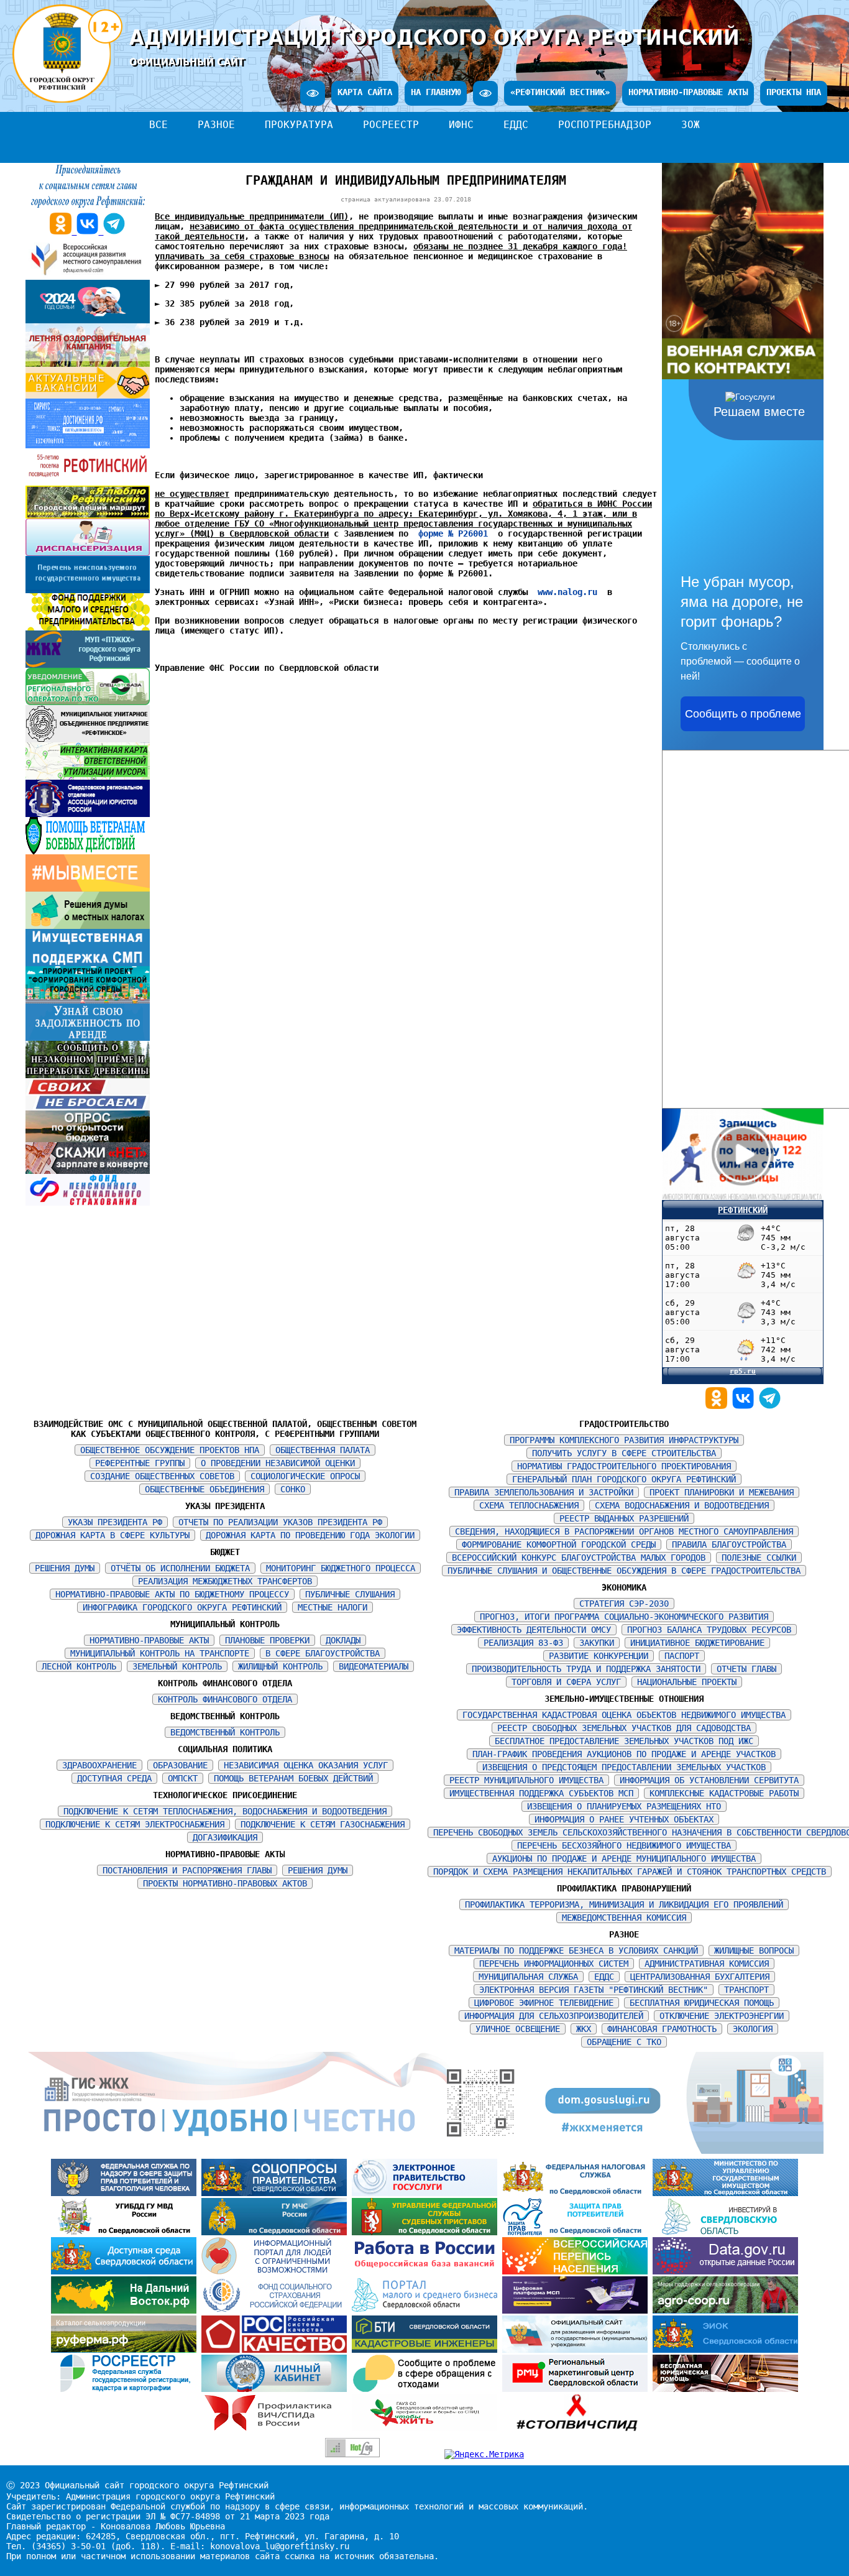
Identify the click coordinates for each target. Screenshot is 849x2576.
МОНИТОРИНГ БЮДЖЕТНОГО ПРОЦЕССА (341, 1568)
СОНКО (293, 1489)
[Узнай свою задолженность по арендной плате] (88, 1038)
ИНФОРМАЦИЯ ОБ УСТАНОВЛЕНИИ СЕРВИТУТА (709, 1780)
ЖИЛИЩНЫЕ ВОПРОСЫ (754, 1950)
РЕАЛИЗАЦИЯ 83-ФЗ (523, 1643)
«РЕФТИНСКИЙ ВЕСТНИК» (560, 92)
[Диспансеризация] (88, 553)
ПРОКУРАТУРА (299, 125)
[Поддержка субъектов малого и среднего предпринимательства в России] (577, 2311)
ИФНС (461, 125)
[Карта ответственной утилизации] (88, 777)
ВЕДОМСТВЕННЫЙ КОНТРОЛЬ (225, 1732)
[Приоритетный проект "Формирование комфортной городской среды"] (88, 1000)
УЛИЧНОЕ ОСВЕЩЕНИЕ (518, 2029)
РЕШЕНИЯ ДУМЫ (65, 1568)
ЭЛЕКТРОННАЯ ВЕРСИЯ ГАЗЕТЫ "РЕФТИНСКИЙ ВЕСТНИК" (594, 1990)
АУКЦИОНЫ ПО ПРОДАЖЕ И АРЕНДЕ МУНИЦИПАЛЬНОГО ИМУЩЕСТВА (624, 1858)
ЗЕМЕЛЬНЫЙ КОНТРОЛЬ (177, 1666)
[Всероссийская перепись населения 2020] (577, 2271)
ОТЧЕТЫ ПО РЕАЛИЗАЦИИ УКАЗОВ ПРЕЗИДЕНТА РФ (280, 1522)
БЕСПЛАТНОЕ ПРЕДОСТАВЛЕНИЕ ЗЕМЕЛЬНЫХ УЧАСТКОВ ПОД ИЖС (624, 1741)
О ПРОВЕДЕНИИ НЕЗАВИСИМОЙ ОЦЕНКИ (278, 1463)
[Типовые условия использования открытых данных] (725, 2271)
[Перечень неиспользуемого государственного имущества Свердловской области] (88, 590)
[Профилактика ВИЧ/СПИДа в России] (277, 2428)
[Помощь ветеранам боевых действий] (88, 851)
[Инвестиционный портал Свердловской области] (725, 2232)
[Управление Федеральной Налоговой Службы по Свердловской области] (577, 2193)
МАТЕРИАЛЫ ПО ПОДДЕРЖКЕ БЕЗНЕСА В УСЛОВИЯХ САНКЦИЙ (576, 1950)
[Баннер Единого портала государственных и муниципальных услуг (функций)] (427, 2193)
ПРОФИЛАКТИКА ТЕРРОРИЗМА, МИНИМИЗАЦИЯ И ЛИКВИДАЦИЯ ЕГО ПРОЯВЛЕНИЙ (624, 1904)
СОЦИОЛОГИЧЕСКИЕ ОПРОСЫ (305, 1476)
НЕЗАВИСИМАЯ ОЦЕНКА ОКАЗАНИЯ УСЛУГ (306, 1765)
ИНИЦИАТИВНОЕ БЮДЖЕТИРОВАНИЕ (697, 1643)
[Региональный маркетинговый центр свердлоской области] (577, 2389)
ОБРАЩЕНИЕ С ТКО (624, 2042)
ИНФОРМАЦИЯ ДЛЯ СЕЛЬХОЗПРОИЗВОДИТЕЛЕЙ (554, 2016)
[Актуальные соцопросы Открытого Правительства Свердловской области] (277, 2193)
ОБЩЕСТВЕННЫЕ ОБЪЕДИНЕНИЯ (204, 1489)
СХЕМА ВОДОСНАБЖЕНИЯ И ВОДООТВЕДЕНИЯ (682, 1505)
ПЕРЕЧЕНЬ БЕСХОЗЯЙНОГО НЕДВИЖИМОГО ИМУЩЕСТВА (624, 1845)
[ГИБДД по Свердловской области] (126, 2232)
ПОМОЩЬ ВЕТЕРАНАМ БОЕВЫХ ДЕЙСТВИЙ (293, 1778)
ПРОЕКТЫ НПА (794, 92)
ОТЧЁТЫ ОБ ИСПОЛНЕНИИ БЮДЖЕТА (180, 1568)
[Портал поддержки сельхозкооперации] (725, 2311)
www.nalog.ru (567, 592)
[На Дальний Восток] (126, 2311)
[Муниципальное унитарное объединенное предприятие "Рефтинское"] (88, 739)
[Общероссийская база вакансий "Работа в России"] (427, 2271)
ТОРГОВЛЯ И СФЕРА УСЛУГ (566, 1682)
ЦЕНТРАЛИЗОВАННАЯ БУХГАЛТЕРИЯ (700, 1977)
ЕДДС (516, 125)
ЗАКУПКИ (597, 1643)
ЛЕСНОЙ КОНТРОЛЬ (79, 1666)
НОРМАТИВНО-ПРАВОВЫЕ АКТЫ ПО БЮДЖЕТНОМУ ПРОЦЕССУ (172, 1594)
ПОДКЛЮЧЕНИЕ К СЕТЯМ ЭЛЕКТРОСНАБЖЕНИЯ (135, 1824)
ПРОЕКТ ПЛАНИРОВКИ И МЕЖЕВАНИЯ (722, 1492)
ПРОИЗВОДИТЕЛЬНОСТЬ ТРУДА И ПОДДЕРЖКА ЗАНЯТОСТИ (586, 1669)
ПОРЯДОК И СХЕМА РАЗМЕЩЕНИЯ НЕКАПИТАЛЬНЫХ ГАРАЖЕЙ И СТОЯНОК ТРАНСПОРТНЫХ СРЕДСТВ (630, 1872)
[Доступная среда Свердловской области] (126, 2271)
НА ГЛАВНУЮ (436, 92)
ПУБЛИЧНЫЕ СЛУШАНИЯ (350, 1594)
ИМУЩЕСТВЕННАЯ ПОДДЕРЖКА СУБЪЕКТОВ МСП (541, 1793)
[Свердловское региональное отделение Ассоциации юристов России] (88, 814)
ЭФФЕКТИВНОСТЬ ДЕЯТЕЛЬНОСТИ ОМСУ (534, 1630)
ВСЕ (158, 125)
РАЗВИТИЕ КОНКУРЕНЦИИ (599, 1656)
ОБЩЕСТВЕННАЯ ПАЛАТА (323, 1450)
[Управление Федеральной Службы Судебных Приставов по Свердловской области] (427, 2232)
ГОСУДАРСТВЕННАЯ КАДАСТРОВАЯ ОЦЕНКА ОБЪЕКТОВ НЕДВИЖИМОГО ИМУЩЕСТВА (624, 1715)
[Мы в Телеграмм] (770, 1406)
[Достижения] (88, 445)
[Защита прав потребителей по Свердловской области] (577, 2232)
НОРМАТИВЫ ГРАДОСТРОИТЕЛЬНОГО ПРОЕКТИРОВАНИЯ (624, 1466)
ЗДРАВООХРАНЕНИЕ (99, 1765)
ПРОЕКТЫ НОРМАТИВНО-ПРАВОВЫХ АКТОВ (225, 1883)
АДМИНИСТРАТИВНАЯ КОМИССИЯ (707, 1964)
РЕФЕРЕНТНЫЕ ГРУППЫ (140, 1463)
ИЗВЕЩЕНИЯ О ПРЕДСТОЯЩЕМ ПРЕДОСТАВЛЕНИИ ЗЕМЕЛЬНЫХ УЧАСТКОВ (624, 1767)
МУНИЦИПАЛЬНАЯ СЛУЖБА (528, 1977)
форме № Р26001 (453, 533)
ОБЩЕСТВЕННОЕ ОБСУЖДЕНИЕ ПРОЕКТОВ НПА (170, 1450)
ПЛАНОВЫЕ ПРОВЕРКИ (267, 1640)
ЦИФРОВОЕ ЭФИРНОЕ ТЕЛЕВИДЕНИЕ (544, 2003)
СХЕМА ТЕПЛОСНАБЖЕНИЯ (529, 1505)
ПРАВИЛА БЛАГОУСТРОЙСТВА (729, 1544)
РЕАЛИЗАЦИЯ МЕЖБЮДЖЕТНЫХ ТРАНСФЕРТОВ (225, 1581)
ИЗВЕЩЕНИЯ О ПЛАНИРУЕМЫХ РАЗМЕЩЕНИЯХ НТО (624, 1806)
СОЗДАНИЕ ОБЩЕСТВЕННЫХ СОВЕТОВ (162, 1476)
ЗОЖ (691, 125)
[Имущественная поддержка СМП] (88, 963)
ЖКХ (584, 2029)
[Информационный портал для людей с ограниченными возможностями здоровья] (277, 2271)
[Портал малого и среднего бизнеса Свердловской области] (427, 2311)
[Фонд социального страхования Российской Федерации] (277, 2311)
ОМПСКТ (183, 1778)
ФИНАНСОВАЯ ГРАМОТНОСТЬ (662, 2029)
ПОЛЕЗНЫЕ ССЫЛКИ (759, 1558)
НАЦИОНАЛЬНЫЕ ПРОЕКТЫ (687, 1682)
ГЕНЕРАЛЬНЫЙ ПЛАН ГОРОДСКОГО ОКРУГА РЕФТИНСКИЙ (624, 1479)
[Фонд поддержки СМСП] (88, 627)
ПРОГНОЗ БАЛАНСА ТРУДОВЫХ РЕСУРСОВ (709, 1630)
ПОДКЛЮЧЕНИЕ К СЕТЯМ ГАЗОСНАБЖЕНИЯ (323, 1824)
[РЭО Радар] (427, 2389)
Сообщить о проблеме (743, 714)
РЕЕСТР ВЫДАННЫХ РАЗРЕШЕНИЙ (624, 1518)
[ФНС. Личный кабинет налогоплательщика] (277, 2389)
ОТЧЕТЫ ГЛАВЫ (746, 1669)
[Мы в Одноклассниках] (719, 1406)
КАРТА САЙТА (365, 92)
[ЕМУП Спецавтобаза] (88, 702)
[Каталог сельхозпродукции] (126, 2350)
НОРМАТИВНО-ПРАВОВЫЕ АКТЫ (688, 92)
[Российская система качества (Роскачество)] (277, 2350)
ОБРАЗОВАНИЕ (180, 1765)
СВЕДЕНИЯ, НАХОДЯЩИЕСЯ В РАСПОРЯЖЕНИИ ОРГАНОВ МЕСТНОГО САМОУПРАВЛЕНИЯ (624, 1531)
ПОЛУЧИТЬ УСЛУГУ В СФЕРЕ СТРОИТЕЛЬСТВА (624, 1453)
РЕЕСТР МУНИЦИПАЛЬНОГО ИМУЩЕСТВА (526, 1780)
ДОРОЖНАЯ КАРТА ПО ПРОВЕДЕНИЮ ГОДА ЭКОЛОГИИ (310, 1535)
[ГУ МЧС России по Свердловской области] (277, 2232)
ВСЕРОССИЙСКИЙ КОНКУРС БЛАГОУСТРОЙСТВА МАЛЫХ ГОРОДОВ (579, 1558)
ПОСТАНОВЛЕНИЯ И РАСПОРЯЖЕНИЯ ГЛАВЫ (187, 1870)
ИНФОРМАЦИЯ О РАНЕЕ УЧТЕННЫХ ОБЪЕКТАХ (624, 1819)
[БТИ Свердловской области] (427, 2350)
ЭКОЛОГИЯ (753, 2029)
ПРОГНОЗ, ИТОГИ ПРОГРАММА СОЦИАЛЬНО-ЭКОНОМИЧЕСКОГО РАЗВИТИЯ (624, 1617)
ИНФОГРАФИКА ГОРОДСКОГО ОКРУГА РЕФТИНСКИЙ (182, 1607)
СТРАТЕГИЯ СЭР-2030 (624, 1604)
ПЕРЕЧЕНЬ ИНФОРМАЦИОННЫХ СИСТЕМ (554, 1964)
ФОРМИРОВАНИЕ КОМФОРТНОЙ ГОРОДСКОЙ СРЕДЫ (559, 1544)
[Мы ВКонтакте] (746, 1406)
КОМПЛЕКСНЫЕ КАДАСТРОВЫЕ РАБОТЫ (724, 1793)
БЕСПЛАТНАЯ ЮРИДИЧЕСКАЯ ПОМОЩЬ (702, 2003)
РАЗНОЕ (216, 125)
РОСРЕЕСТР (391, 125)
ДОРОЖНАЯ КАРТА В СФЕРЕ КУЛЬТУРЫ (112, 1535)
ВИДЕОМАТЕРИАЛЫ (374, 1666)
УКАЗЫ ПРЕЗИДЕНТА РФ (115, 1522)
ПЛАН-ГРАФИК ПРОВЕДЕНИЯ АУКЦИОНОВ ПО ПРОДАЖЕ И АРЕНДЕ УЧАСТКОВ (624, 1754)
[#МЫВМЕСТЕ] (88, 889)
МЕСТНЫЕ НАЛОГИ (333, 1607)
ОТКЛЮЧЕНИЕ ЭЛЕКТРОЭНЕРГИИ (722, 2016)
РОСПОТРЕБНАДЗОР (605, 125)
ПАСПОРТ (682, 1656)
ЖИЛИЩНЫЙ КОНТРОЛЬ (280, 1666)
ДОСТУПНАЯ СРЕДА (114, 1778)
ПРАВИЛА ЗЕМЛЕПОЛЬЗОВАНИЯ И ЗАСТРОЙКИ (544, 1492)
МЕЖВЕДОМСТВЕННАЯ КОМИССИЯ (624, 1918)
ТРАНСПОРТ (746, 1990)
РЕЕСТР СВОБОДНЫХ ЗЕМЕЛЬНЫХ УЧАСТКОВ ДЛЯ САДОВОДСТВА (624, 1728)
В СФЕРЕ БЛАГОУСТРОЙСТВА (323, 1653)
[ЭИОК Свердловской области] (725, 2350)
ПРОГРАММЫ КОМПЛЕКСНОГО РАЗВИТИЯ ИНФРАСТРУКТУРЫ (624, 1440)
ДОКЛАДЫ (343, 1640)
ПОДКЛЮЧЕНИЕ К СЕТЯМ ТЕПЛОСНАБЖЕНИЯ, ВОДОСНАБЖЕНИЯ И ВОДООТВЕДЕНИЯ (225, 1811)
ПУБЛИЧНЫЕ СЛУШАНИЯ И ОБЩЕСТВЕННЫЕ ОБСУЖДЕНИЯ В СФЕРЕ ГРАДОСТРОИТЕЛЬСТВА (624, 1571)
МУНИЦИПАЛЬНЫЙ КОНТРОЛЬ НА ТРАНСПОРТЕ (160, 1653)
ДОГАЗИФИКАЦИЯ (225, 1837)
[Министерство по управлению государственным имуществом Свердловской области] (725, 2193)
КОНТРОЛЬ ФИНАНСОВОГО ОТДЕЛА (225, 1699)
